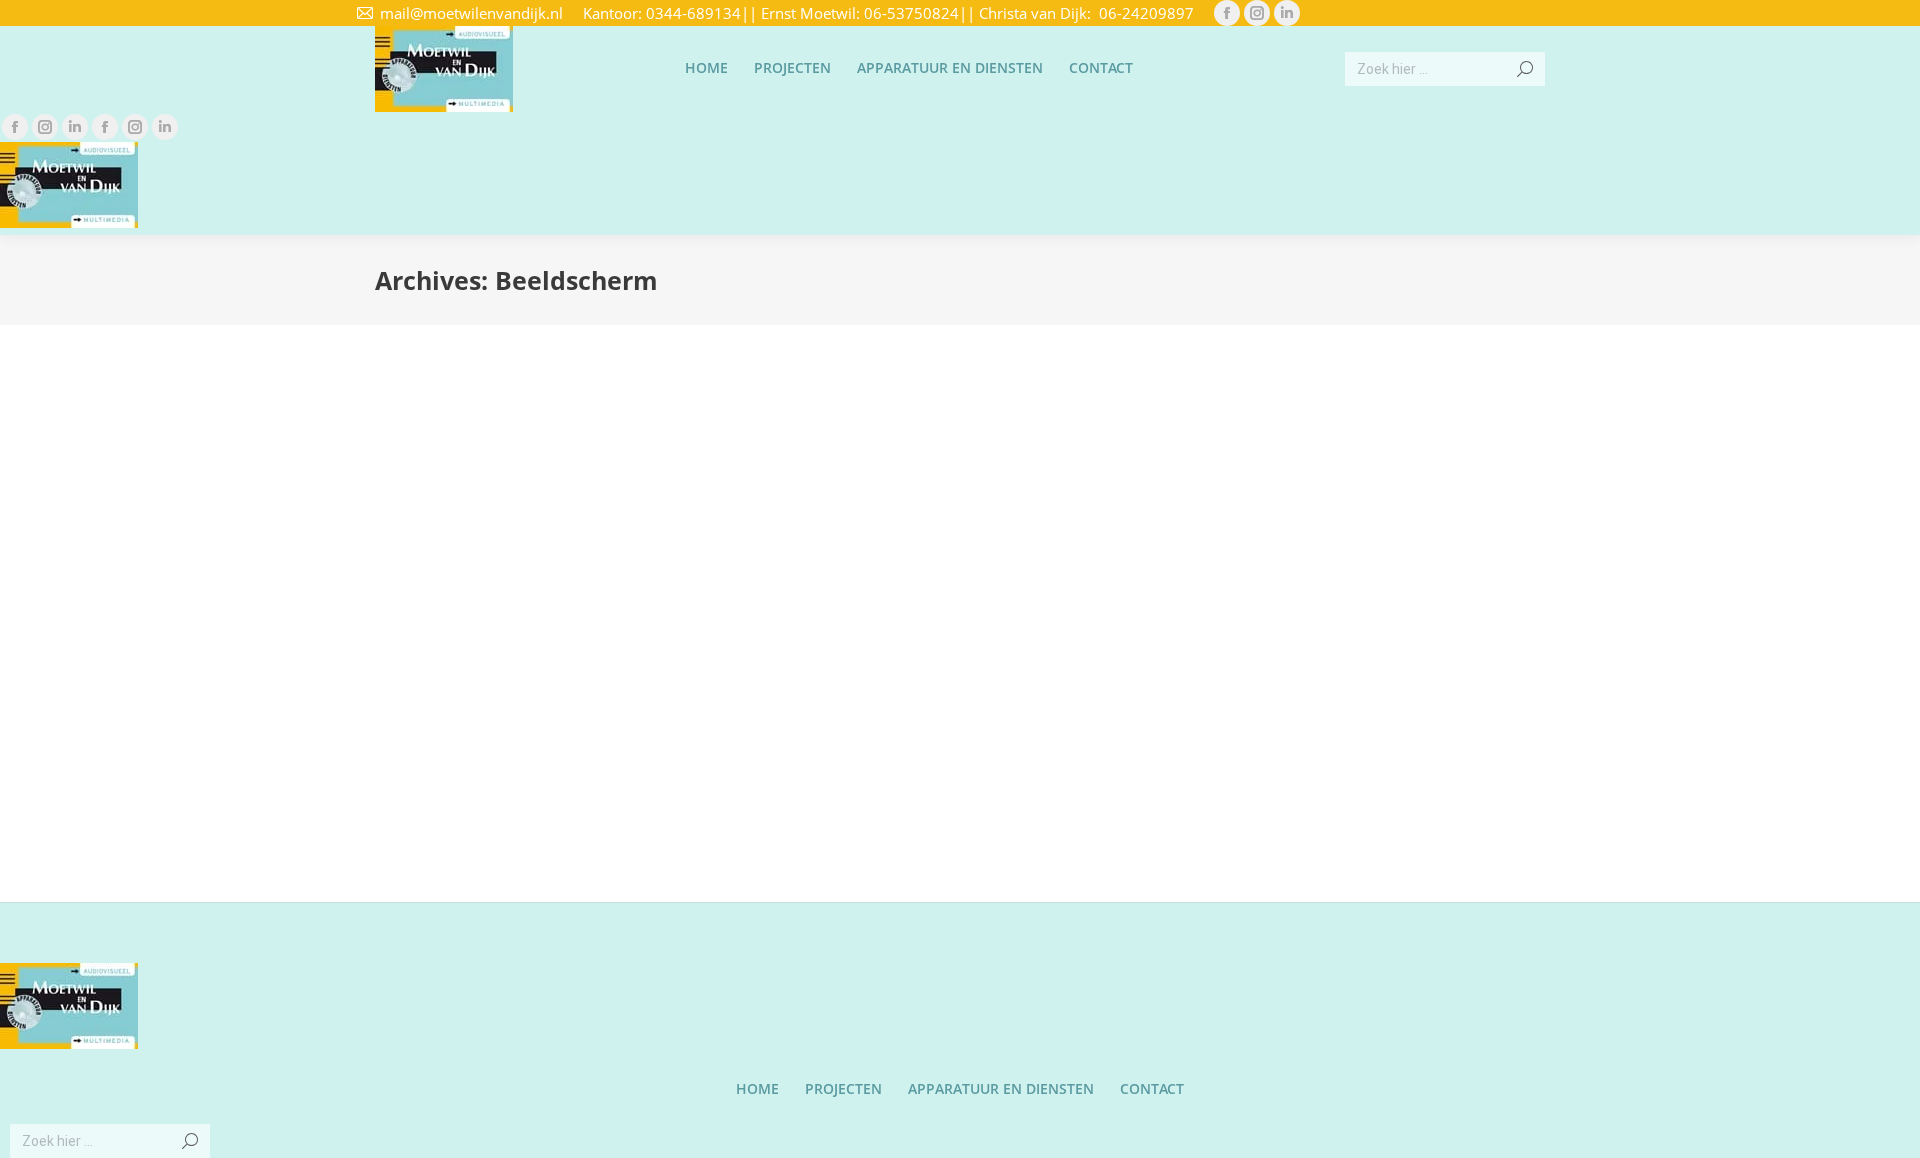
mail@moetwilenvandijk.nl (471, 13)
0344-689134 (693, 13)
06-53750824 (911, 13)
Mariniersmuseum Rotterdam (535, 689)
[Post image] (563, 516)
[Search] (1525, 69)
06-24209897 (1146, 13)
